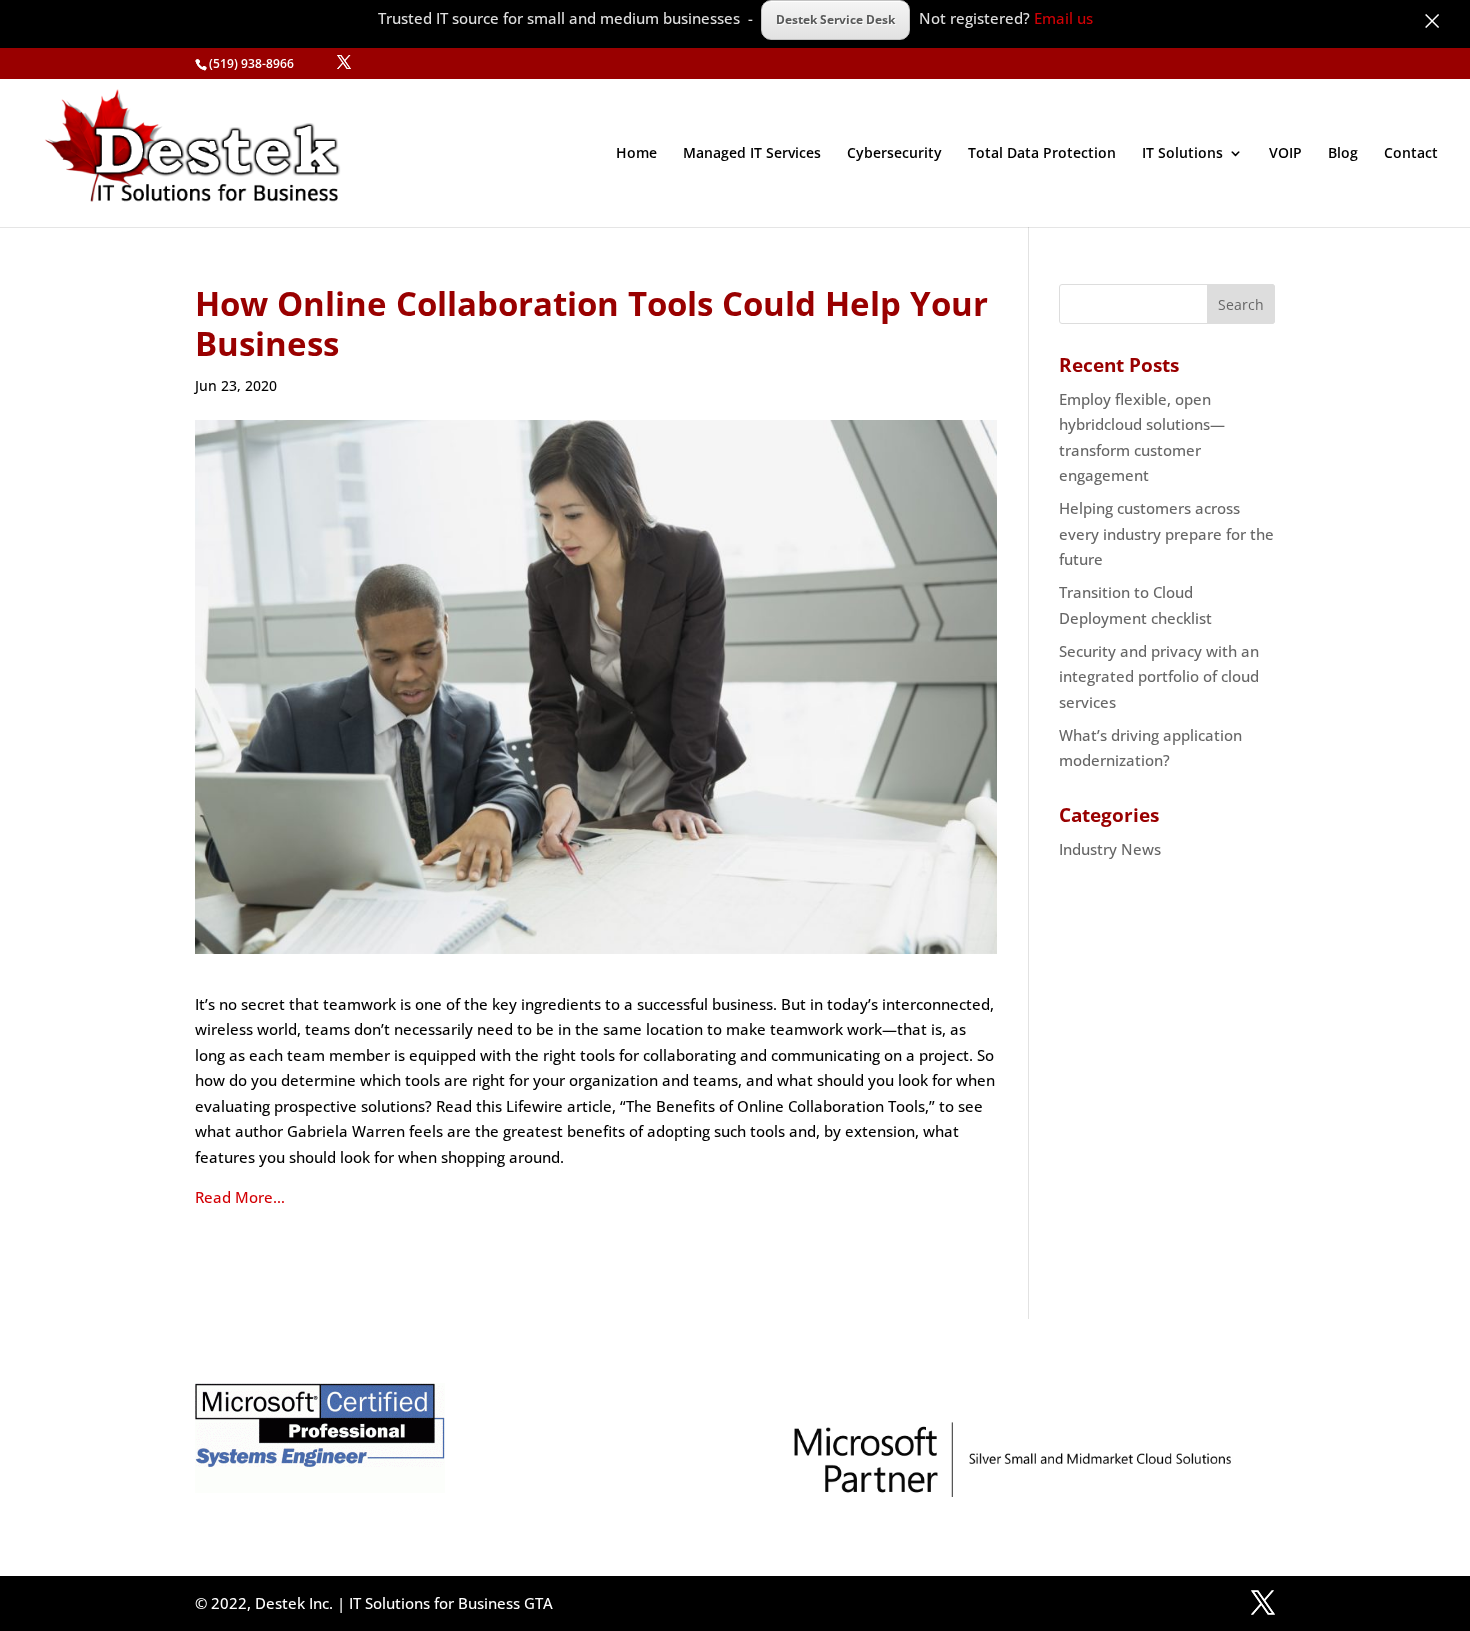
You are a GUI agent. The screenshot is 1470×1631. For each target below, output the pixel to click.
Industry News (1110, 849)
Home (636, 154)
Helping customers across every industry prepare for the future (1166, 533)
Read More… (240, 1197)
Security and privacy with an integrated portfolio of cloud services (1159, 676)
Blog (1343, 154)
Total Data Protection (1042, 154)
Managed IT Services (752, 154)
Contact (1411, 154)
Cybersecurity (894, 154)
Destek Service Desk (835, 19)
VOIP (1285, 154)
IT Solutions (1182, 154)
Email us (1063, 18)
